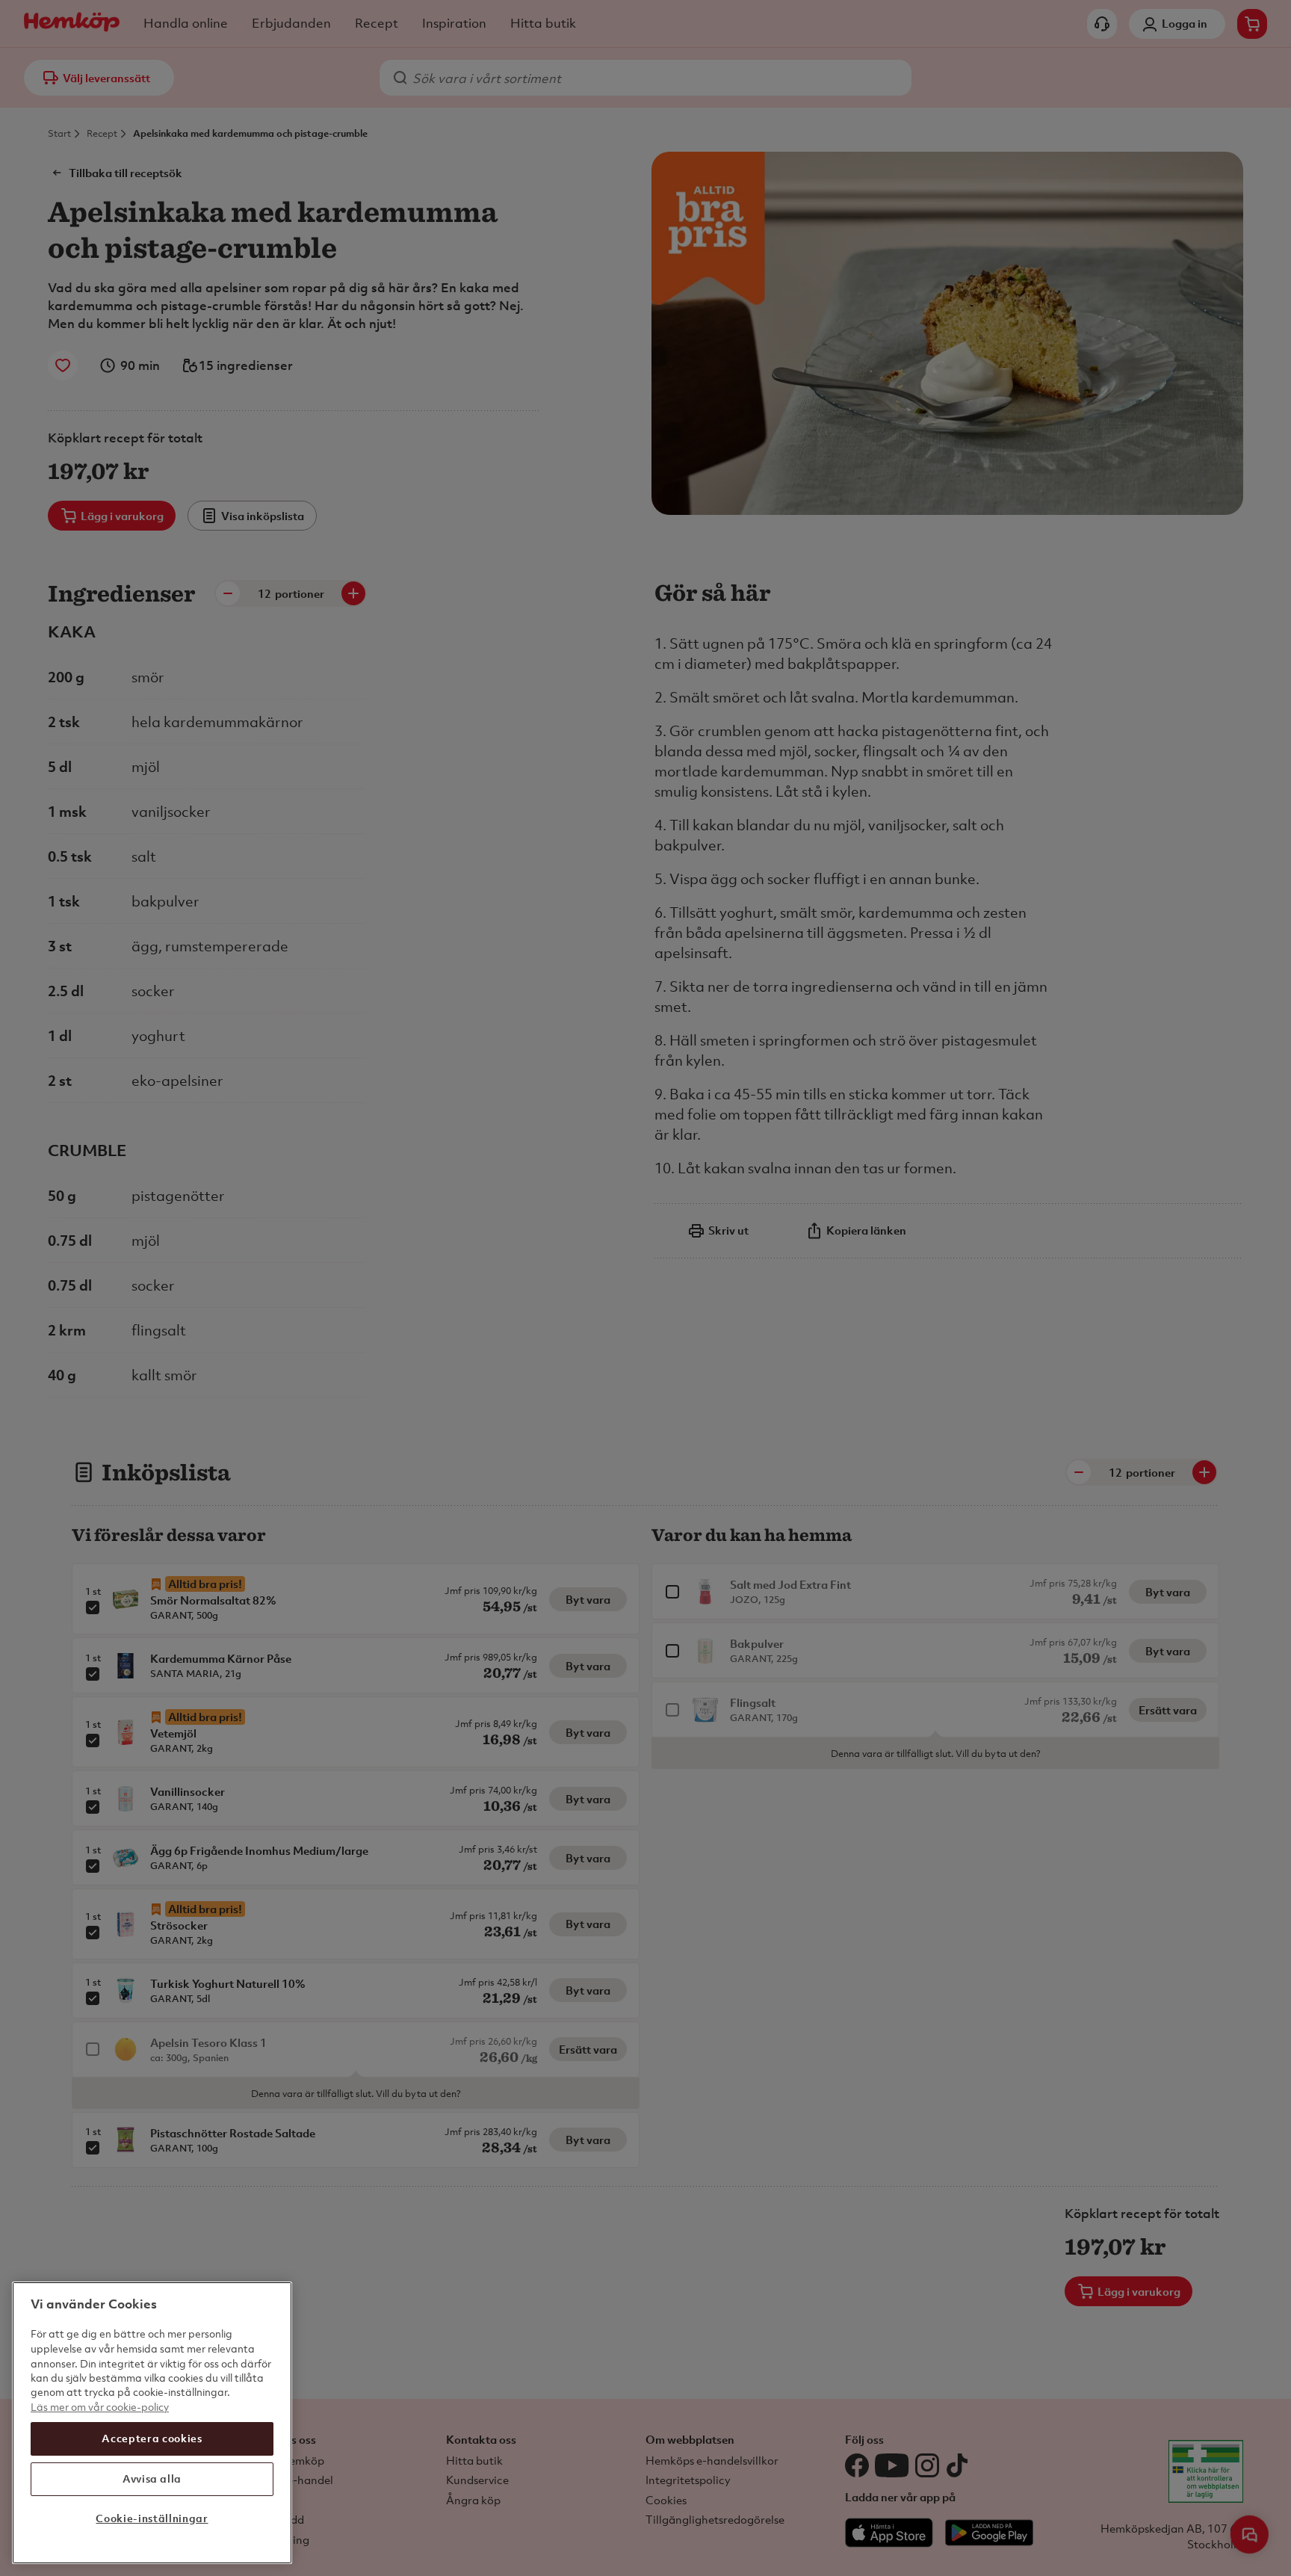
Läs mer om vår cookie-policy (100, 2407)
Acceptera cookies (152, 2438)
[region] (152, 2423)
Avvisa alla (152, 2478)
